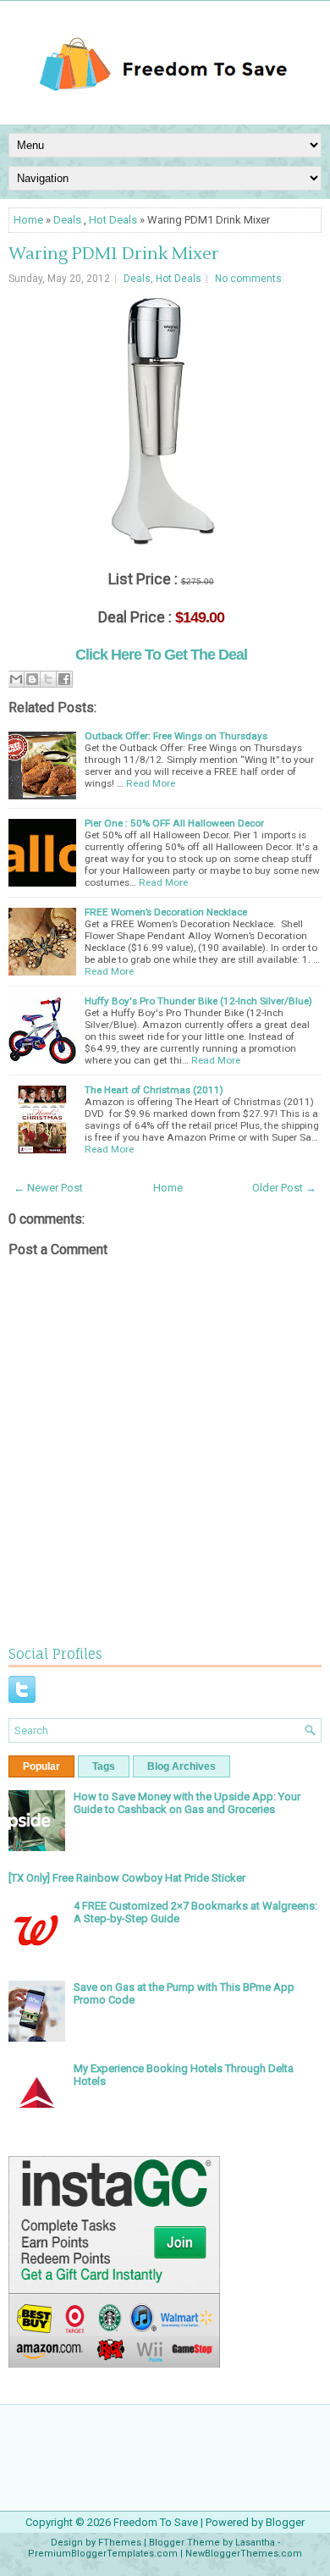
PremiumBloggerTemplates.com (103, 2554)
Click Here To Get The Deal (161, 655)
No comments (248, 279)
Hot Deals (113, 220)
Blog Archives (181, 1766)
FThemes (120, 2543)
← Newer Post (48, 1188)
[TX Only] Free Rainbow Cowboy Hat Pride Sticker (127, 1878)
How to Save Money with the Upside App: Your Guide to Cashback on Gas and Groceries (187, 1803)
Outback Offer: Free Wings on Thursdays (176, 736)
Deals (67, 220)
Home (28, 220)
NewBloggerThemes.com (244, 2554)
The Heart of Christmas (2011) (154, 1090)
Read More (151, 783)
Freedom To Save (156, 2522)
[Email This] (16, 679)
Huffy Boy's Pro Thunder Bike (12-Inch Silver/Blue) (198, 1001)
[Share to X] (48, 679)
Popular (41, 1766)
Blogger (285, 2522)
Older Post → (284, 1188)
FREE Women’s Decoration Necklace (166, 912)
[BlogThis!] (32, 679)
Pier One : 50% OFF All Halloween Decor (174, 823)
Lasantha (255, 2543)
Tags (104, 1766)
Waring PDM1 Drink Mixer (114, 254)
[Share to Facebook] (64, 679)
